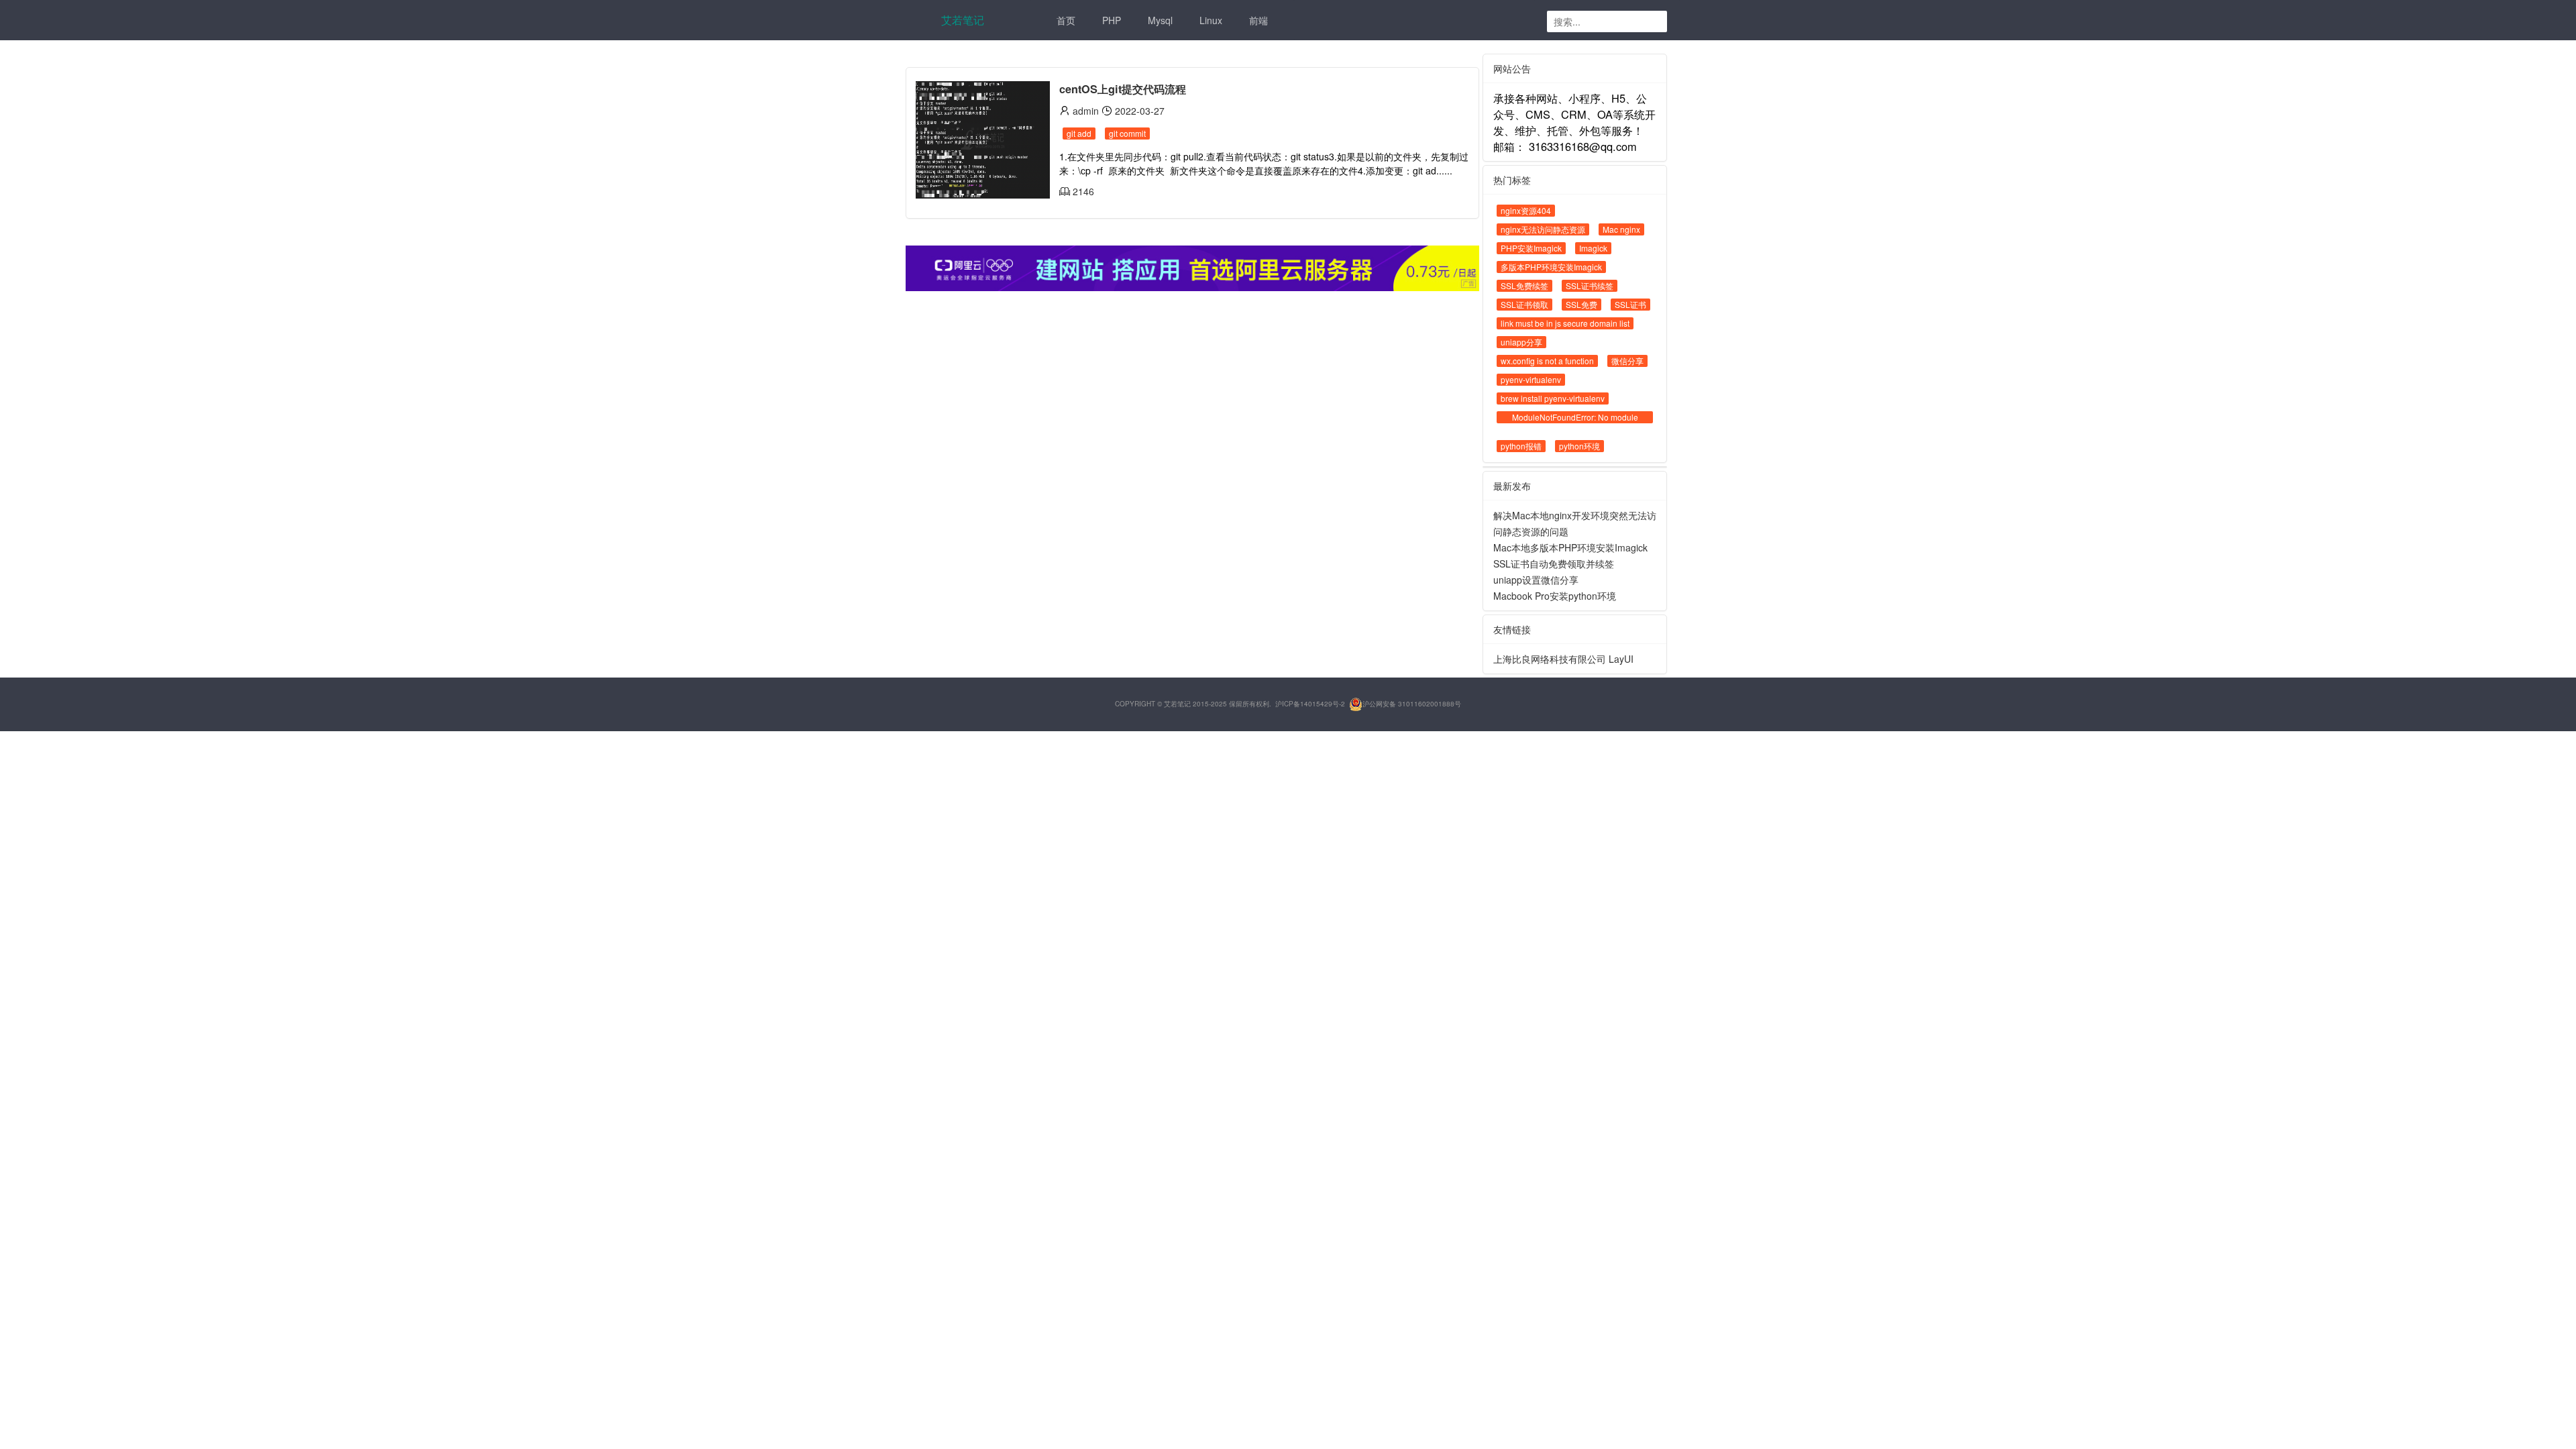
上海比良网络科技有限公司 (1550, 659)
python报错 (1521, 446)
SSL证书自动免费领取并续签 (1554, 563)
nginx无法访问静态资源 (1543, 229)
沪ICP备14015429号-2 (1310, 704)
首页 (1066, 20)
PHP (1112, 20)
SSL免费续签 (1524, 285)
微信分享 (1627, 361)
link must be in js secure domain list (1565, 323)
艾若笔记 (963, 20)
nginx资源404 (1526, 210)
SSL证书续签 (1590, 285)
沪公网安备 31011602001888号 (1412, 704)
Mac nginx (1621, 229)
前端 (1258, 20)
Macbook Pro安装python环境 (1555, 596)
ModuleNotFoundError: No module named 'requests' (1575, 423)
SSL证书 (1630, 304)
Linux (1211, 20)
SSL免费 (1581, 304)
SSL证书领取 (1524, 304)
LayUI (1621, 659)
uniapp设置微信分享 (1536, 580)
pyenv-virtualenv (1531, 379)
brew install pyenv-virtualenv (1553, 398)
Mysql (1160, 20)
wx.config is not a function (1547, 361)
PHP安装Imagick (1531, 248)
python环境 (1579, 446)
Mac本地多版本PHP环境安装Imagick (1570, 547)
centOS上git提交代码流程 (1123, 89)
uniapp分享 (1521, 342)
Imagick (1593, 248)
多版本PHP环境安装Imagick (1551, 267)
